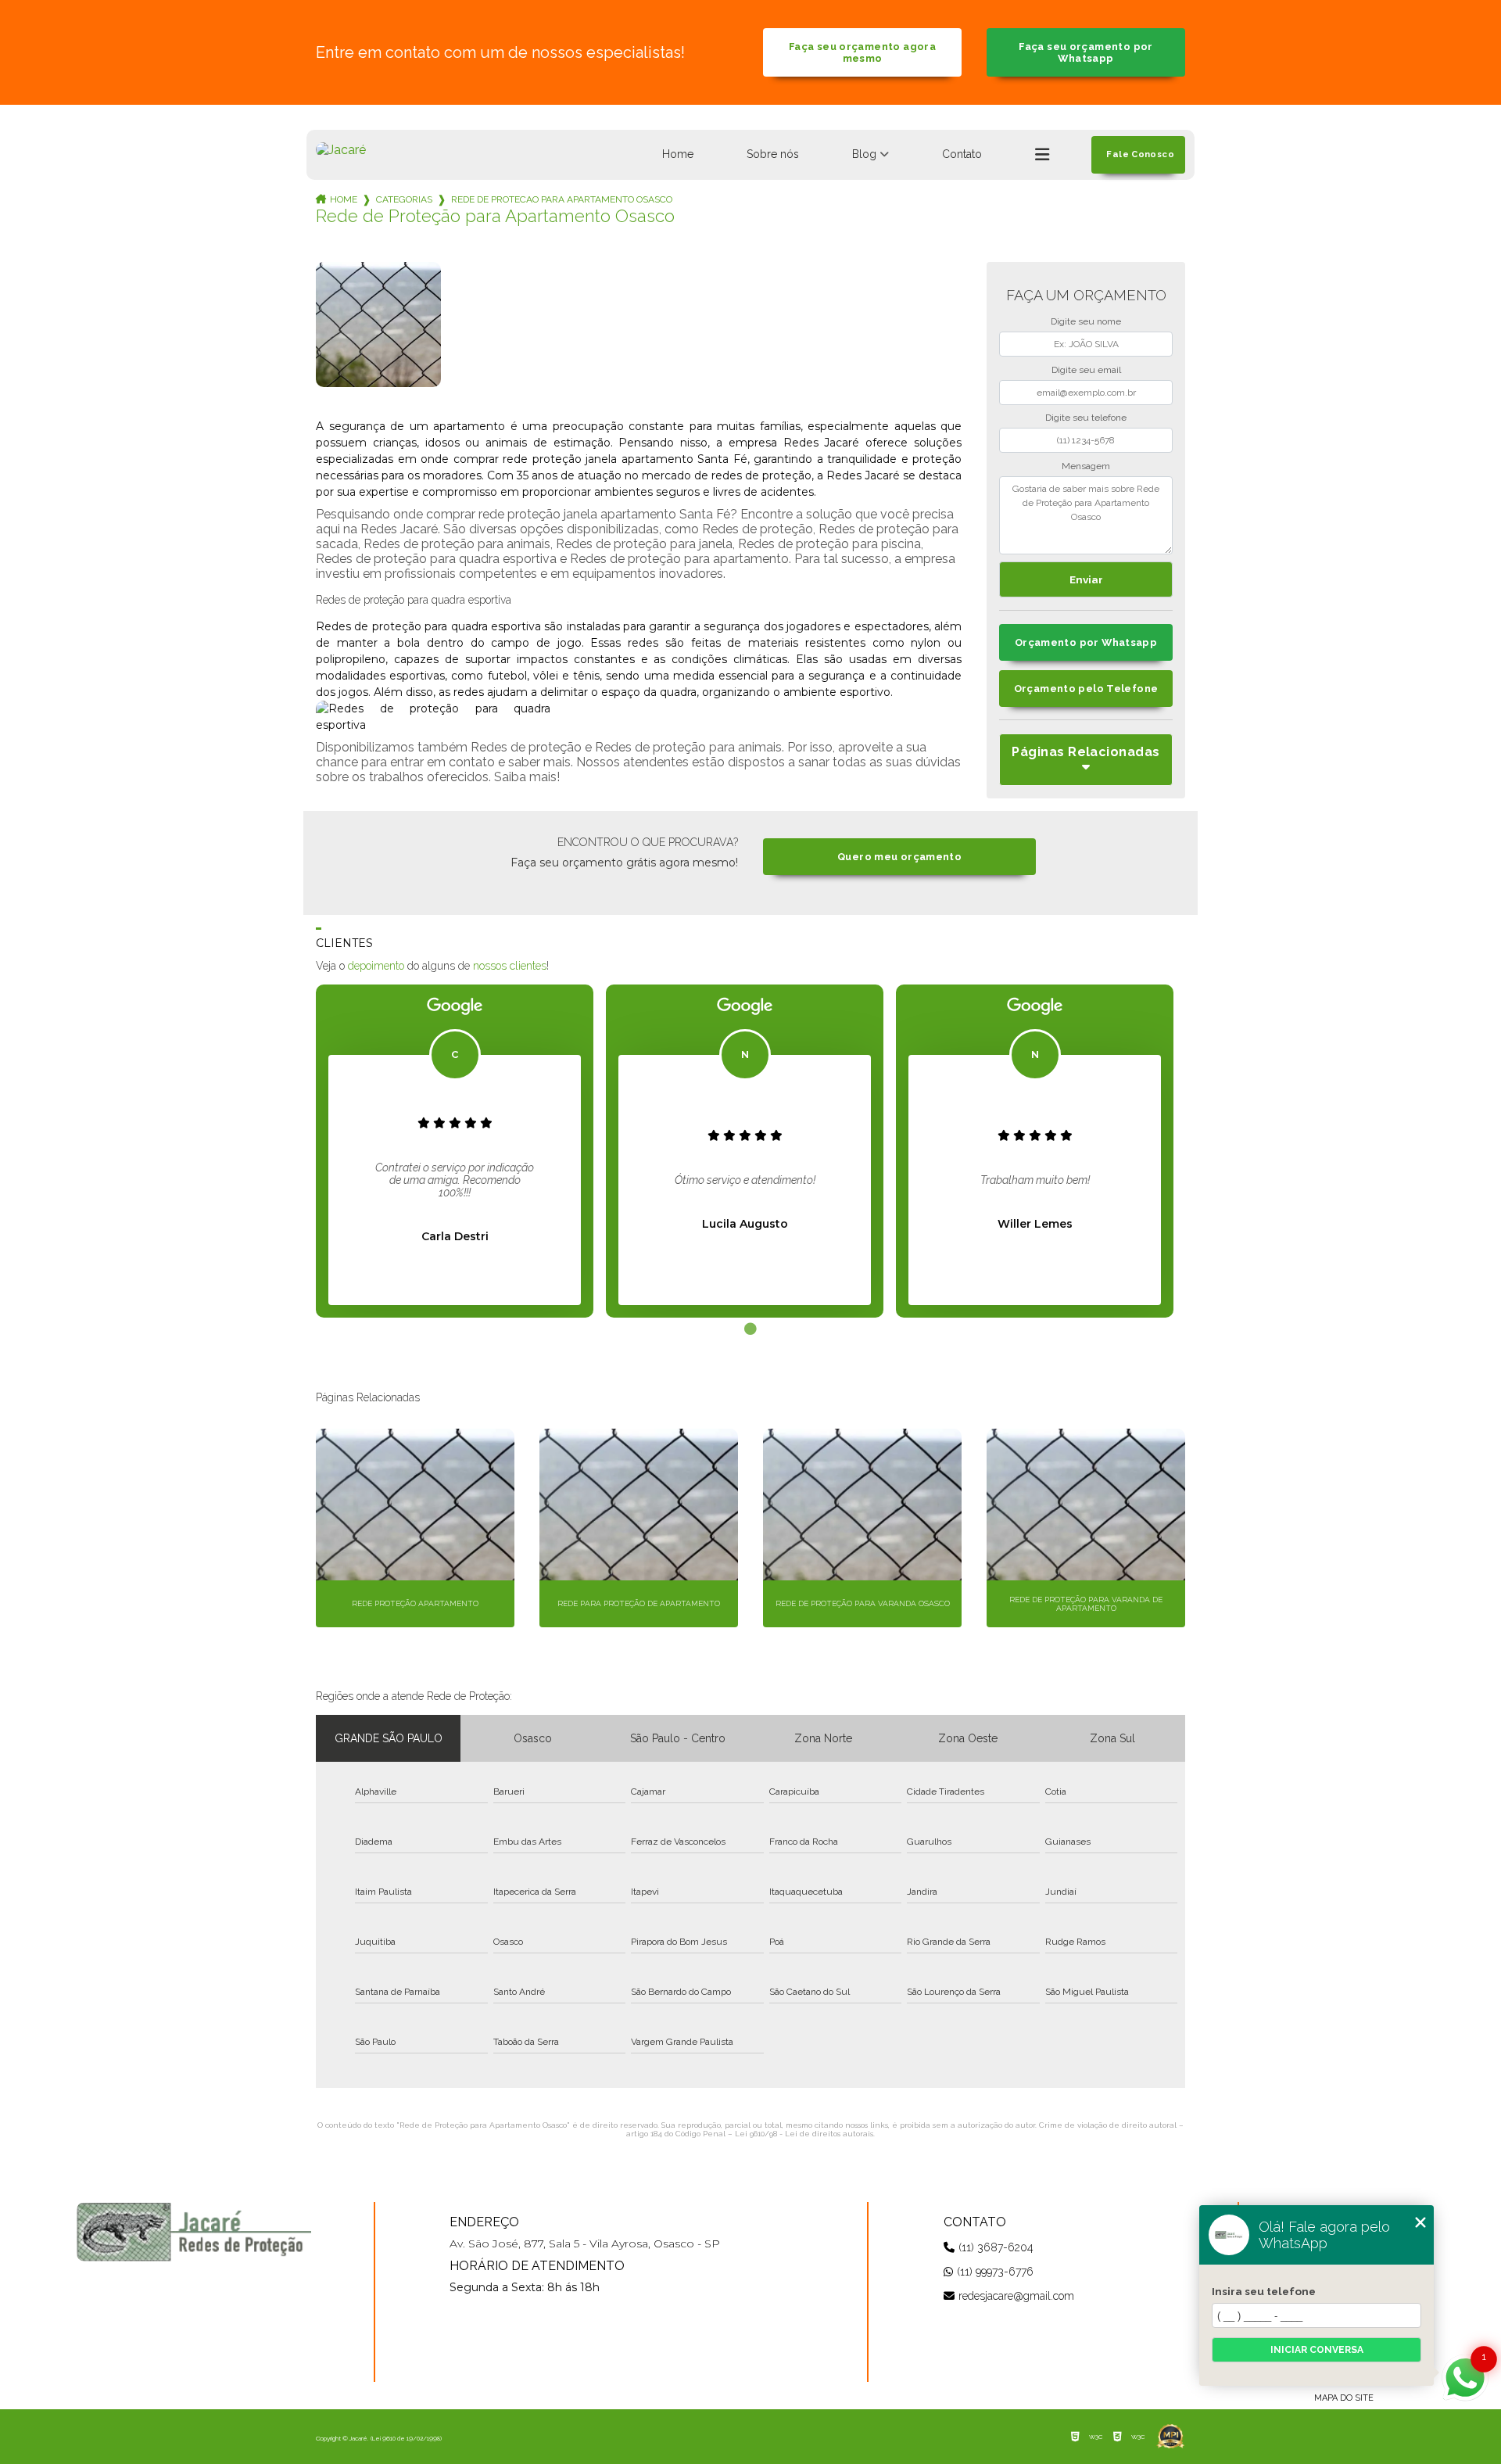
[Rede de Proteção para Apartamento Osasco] (378, 325)
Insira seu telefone (1264, 2291)
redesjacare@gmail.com (1016, 2296)
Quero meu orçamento (899, 857)
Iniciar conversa (1317, 2350)
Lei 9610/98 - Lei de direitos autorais (804, 2134)
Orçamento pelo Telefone (1086, 689)
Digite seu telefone (1086, 418)
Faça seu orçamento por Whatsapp (1085, 52)
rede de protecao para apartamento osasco (562, 199)
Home (678, 154)
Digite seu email (1086, 370)
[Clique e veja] (194, 2232)
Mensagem (1086, 466)
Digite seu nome (1086, 321)
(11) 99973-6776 (995, 2272)
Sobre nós (773, 154)
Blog (864, 154)
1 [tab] (750, 1329)
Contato (962, 154)
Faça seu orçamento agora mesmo (862, 52)
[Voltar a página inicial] (341, 150)
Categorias (404, 199)
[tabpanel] (455, 1151)
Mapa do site (1344, 2398)
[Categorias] (1042, 155)
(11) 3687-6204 (996, 2247)
